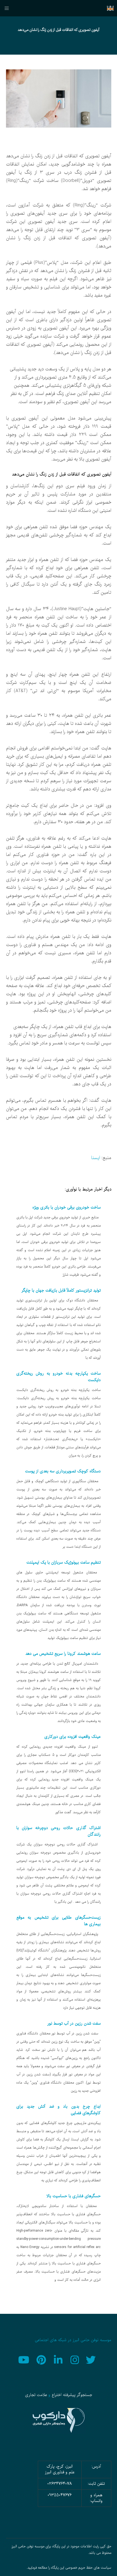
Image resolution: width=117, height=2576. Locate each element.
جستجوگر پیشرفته (78, 2395)
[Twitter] (92, 2359)
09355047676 (60, 2495)
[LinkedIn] (59, 2359)
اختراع (57, 2395)
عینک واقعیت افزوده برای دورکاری (73, 1737)
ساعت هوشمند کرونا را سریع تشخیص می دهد (63, 1654)
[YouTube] (25, 2359)
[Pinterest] (42, 2359)
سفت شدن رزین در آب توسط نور (74, 2023)
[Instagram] (75, 2359)
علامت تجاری (36, 2395)
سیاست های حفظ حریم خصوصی (88, 2568)
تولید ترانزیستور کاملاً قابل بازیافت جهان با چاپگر (61, 1290)
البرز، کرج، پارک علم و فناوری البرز (60, 2469)
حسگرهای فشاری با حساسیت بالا (74, 2196)
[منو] (9, 8)
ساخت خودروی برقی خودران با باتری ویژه (67, 1207)
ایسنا (96, 1158)
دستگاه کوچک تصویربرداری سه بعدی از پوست (63, 1471)
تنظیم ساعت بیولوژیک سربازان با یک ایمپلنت (64, 1562)
